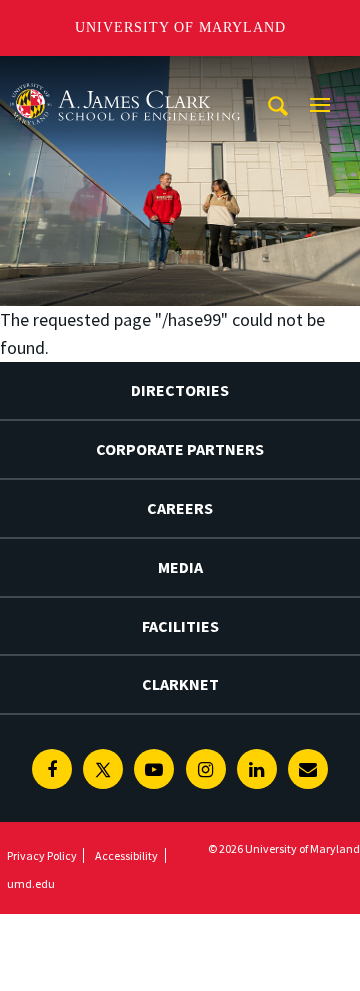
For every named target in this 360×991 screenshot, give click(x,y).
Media (180, 567)
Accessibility (126, 855)
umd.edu (31, 883)
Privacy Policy (42, 855)
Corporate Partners (180, 449)
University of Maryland (180, 27)
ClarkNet (180, 684)
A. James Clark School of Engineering (125, 74)
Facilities (180, 626)
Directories (180, 390)
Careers (180, 508)
